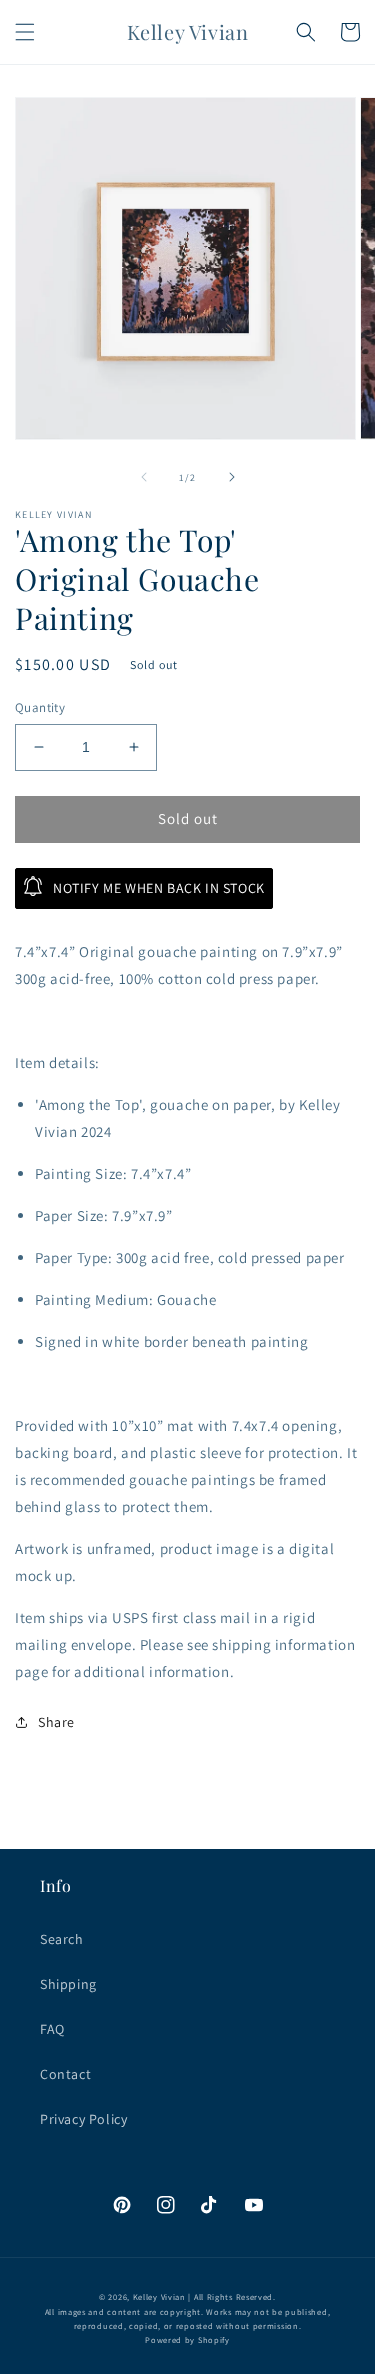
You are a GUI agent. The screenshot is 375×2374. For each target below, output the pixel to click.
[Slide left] (144, 477)
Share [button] (56, 1722)
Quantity (40, 707)
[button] (25, 32)
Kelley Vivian (159, 2296)
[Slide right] (232, 477)
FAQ (52, 2029)
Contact (65, 2074)
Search (62, 1939)
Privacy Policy (83, 2119)
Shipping (68, 1984)
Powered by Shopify (187, 2339)
